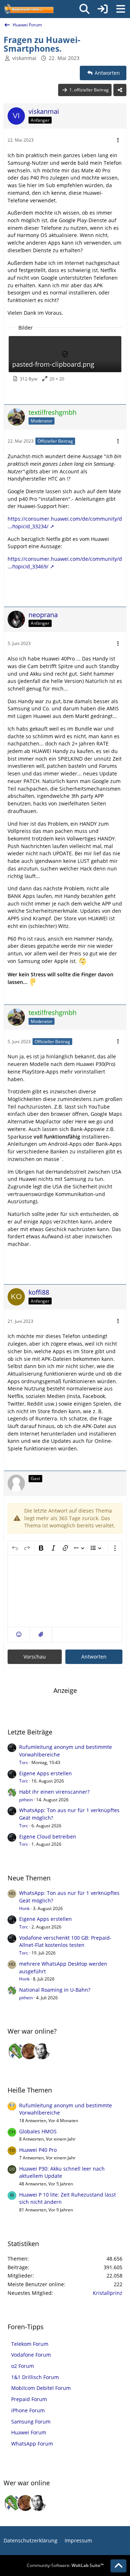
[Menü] (121, 9)
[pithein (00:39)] (16, 2051)
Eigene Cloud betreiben (48, 1837)
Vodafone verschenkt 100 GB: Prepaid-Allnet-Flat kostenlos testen (65, 1941)
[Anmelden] (103, 9)
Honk (24, 1908)
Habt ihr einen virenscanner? (54, 1792)
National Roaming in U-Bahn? (55, 1990)
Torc (24, 1762)
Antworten (94, 1657)
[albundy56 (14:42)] (42, 2051)
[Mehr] (118, 140)
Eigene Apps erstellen (45, 1773)
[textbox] (65, 1591)
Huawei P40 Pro (38, 2150)
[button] (19, 1635)
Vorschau (35, 1657)
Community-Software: (65, 2565)
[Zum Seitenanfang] (118, 2566)
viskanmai (24, 58)
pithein (26, 1800)
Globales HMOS (38, 2131)
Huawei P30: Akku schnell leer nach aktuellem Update (62, 2172)
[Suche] (84, 9)
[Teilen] (120, 90)
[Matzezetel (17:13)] (29, 2051)
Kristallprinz (108, 2293)
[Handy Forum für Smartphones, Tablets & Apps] (29, 9)
